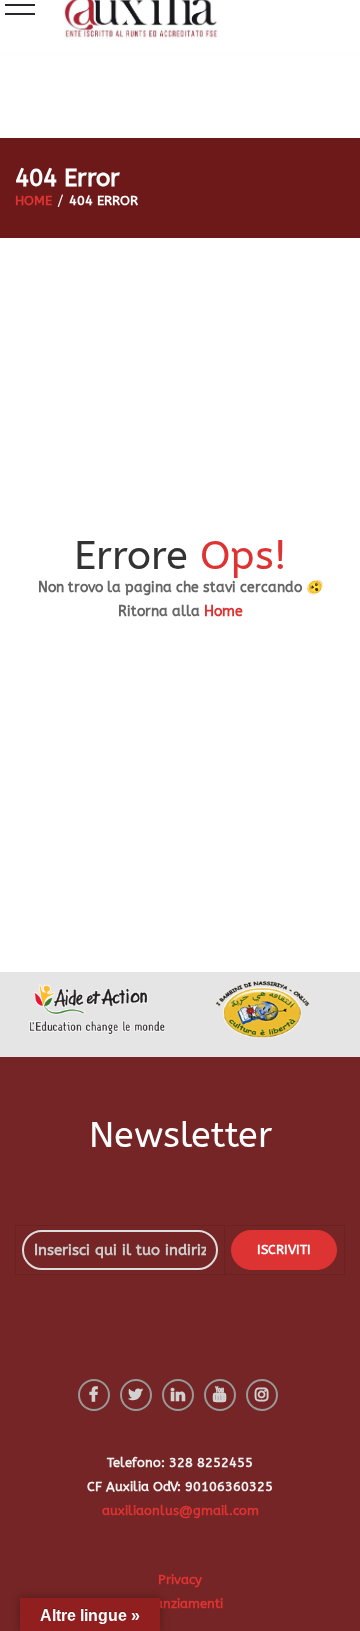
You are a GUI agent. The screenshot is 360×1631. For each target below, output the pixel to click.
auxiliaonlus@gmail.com (180, 1510)
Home (223, 611)
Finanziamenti (180, 1603)
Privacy (180, 1579)
